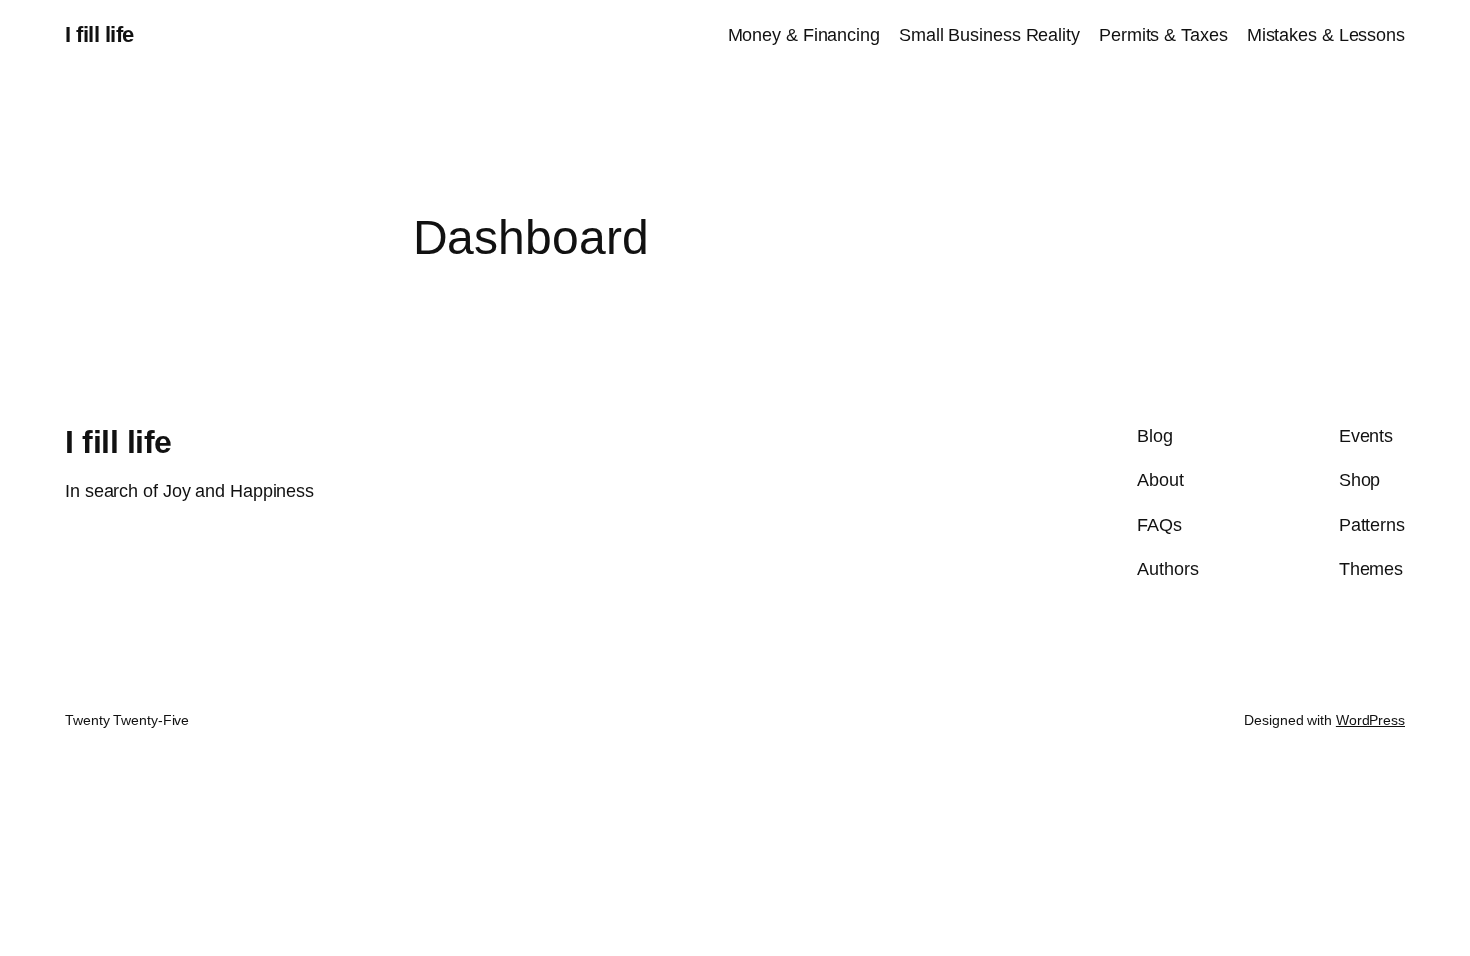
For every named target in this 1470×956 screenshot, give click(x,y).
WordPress (1370, 720)
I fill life (99, 34)
